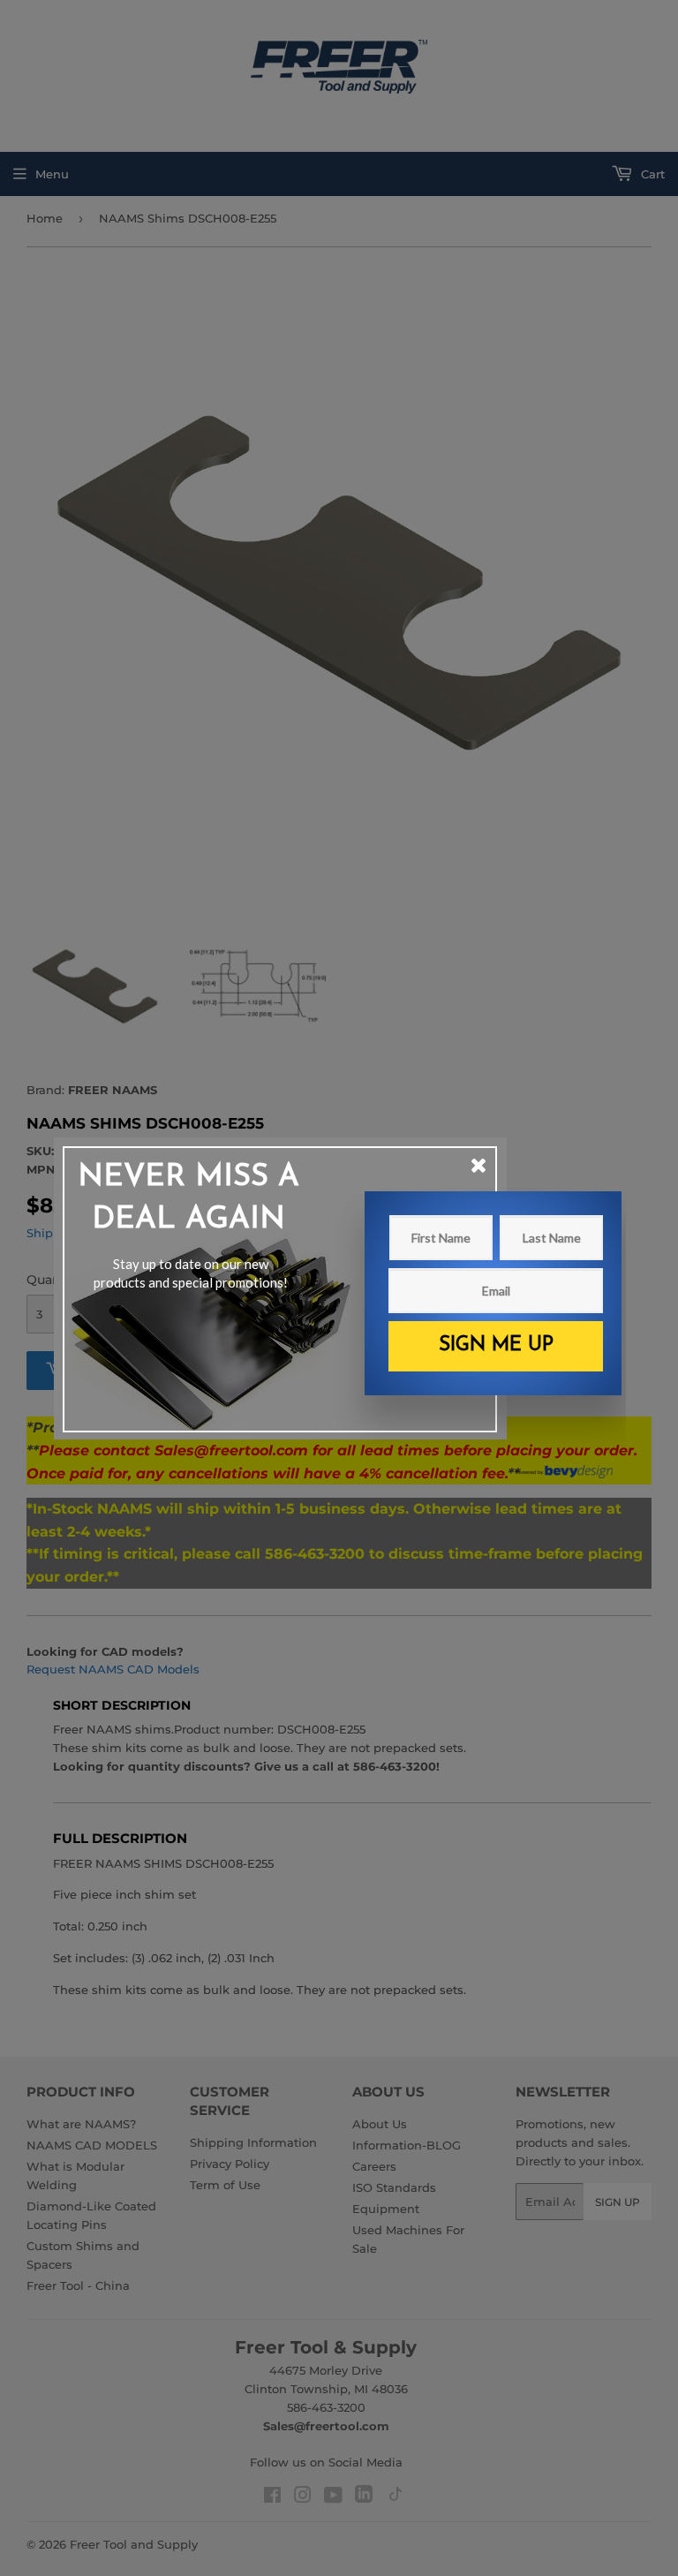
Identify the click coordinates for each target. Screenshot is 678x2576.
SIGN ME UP (496, 1345)
